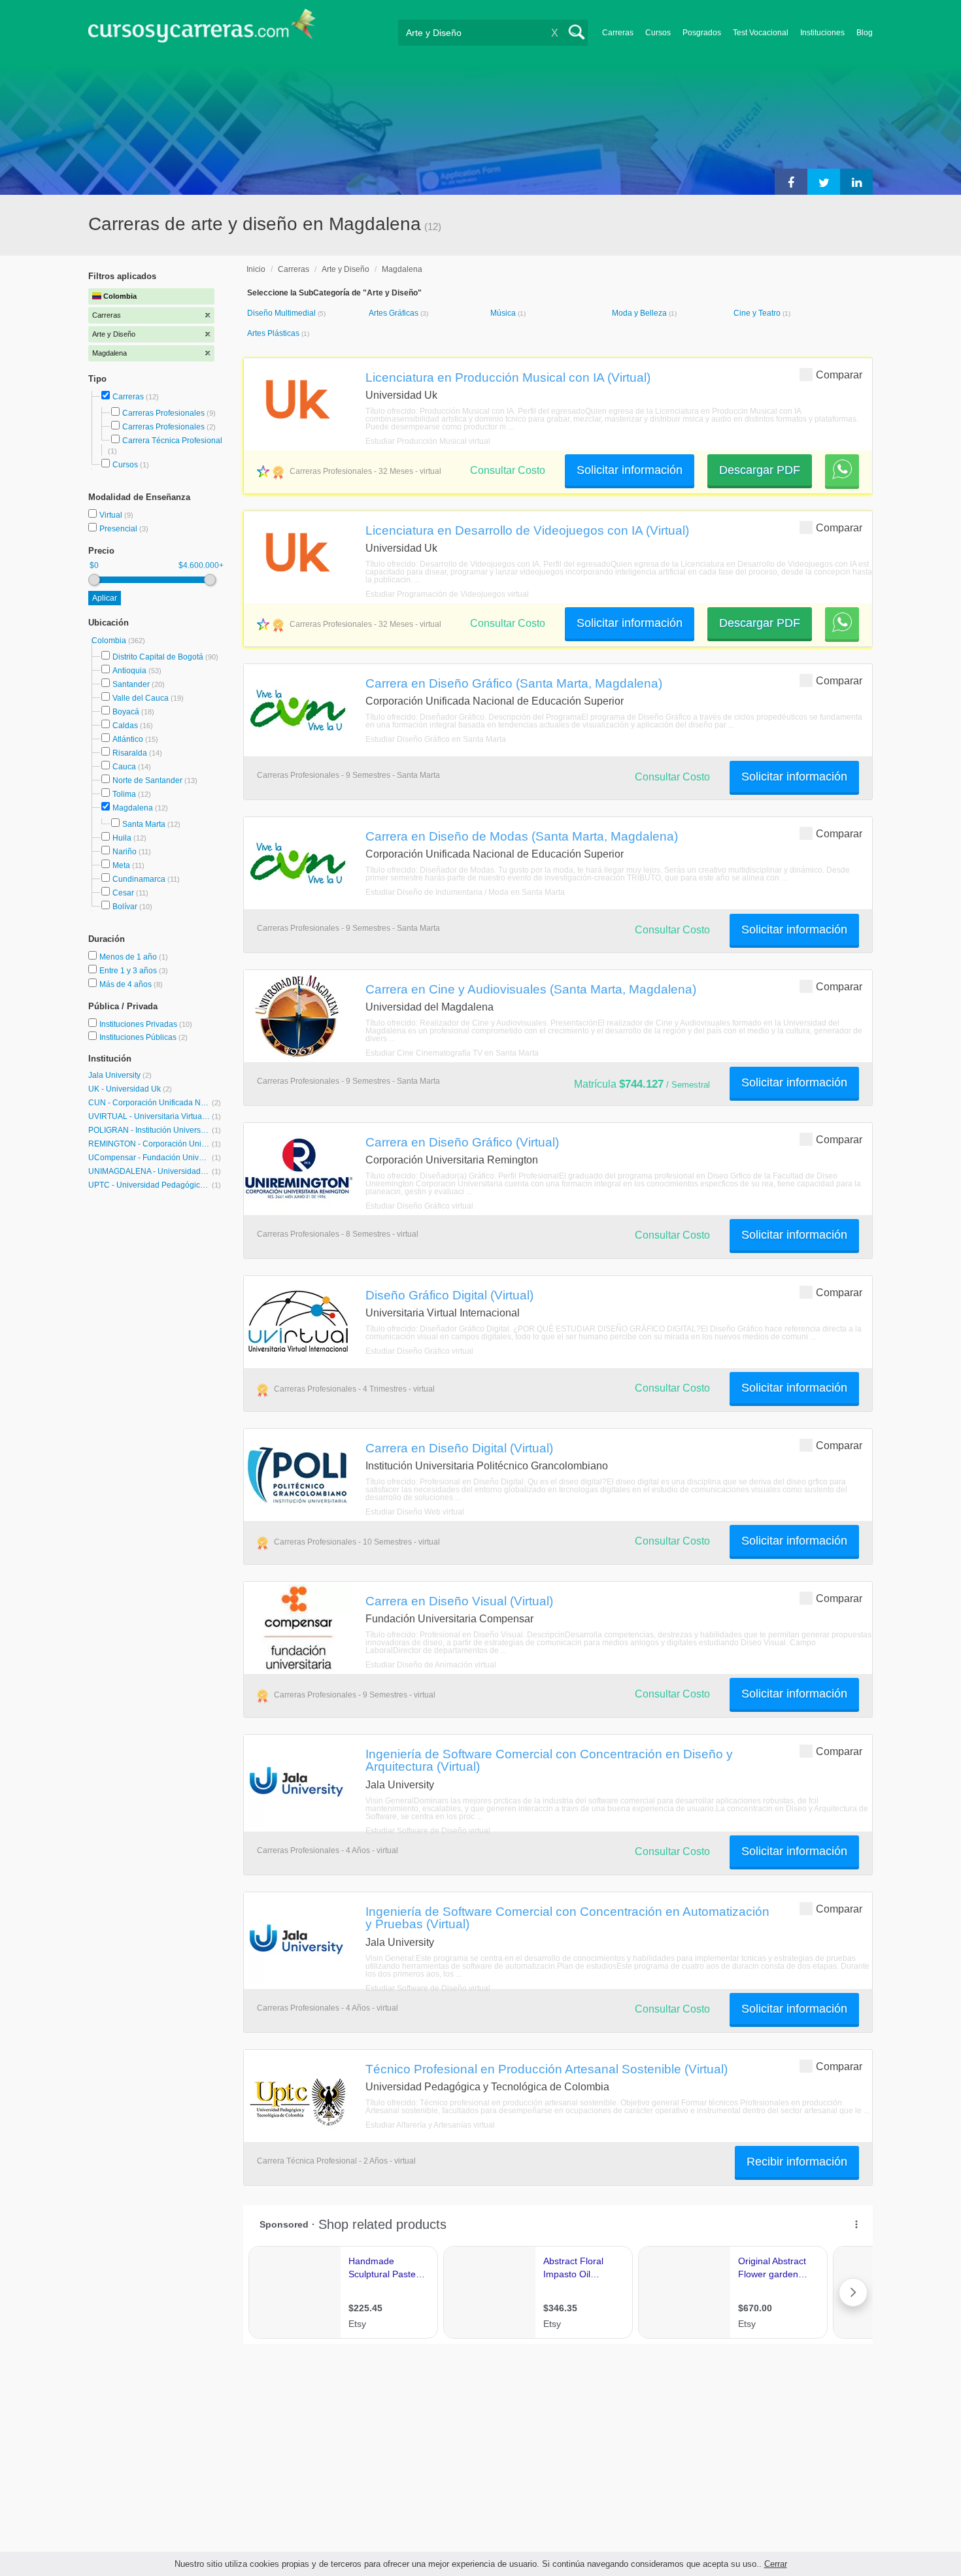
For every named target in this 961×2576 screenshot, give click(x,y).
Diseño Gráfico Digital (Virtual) (449, 1295)
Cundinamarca (139, 879)
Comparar (839, 375)
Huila (122, 838)
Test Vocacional (761, 33)
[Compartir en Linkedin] (856, 182)
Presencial (119, 529)
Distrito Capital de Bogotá (158, 657)
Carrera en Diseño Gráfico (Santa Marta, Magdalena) (514, 683)
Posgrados (702, 33)
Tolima (124, 794)
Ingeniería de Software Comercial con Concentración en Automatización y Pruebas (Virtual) (567, 1917)
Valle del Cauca (141, 698)
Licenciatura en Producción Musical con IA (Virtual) (508, 377)
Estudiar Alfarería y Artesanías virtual (430, 2125)
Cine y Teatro (758, 313)
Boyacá (126, 712)
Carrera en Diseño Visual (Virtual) (459, 1601)
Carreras (618, 33)
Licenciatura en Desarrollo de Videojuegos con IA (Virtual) (527, 530)
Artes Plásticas (274, 333)
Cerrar (776, 2564)
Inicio (256, 269)
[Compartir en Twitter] (824, 182)
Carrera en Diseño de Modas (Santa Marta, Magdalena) (522, 836)
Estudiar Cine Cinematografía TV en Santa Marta (452, 1053)
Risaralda (130, 753)
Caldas (125, 726)
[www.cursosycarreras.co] (202, 30)
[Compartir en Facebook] (791, 182)
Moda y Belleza (640, 313)
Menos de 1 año (129, 957)
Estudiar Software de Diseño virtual (428, 1831)
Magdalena (133, 808)
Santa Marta (144, 824)
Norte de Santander (147, 780)
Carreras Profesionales (163, 413)
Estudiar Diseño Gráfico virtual (419, 1206)
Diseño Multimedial (282, 313)
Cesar (123, 893)
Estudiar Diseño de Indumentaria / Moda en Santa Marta (465, 892)
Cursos (658, 33)
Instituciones (822, 33)
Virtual (112, 515)
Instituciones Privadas (146, 1024)
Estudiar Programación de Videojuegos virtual (447, 594)
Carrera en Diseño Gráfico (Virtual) (462, 1142)
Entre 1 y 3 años (129, 971)
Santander (131, 684)
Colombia (110, 641)
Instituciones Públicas (143, 1037)
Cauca (124, 767)
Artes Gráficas (395, 313)
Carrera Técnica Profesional (172, 441)
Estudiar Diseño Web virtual (415, 1512)
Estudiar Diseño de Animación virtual (431, 1665)
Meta (121, 865)
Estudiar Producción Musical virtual (428, 441)
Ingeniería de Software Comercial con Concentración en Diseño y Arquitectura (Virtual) (549, 1760)
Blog (865, 33)
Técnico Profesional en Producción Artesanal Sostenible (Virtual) (547, 2069)
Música (504, 313)
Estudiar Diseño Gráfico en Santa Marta (436, 739)
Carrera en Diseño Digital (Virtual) (459, 1448)
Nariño (125, 852)
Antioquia (129, 671)
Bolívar (125, 907)
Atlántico (128, 739)
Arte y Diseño (346, 269)
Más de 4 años (126, 984)
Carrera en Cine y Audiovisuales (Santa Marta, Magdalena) (531, 989)
